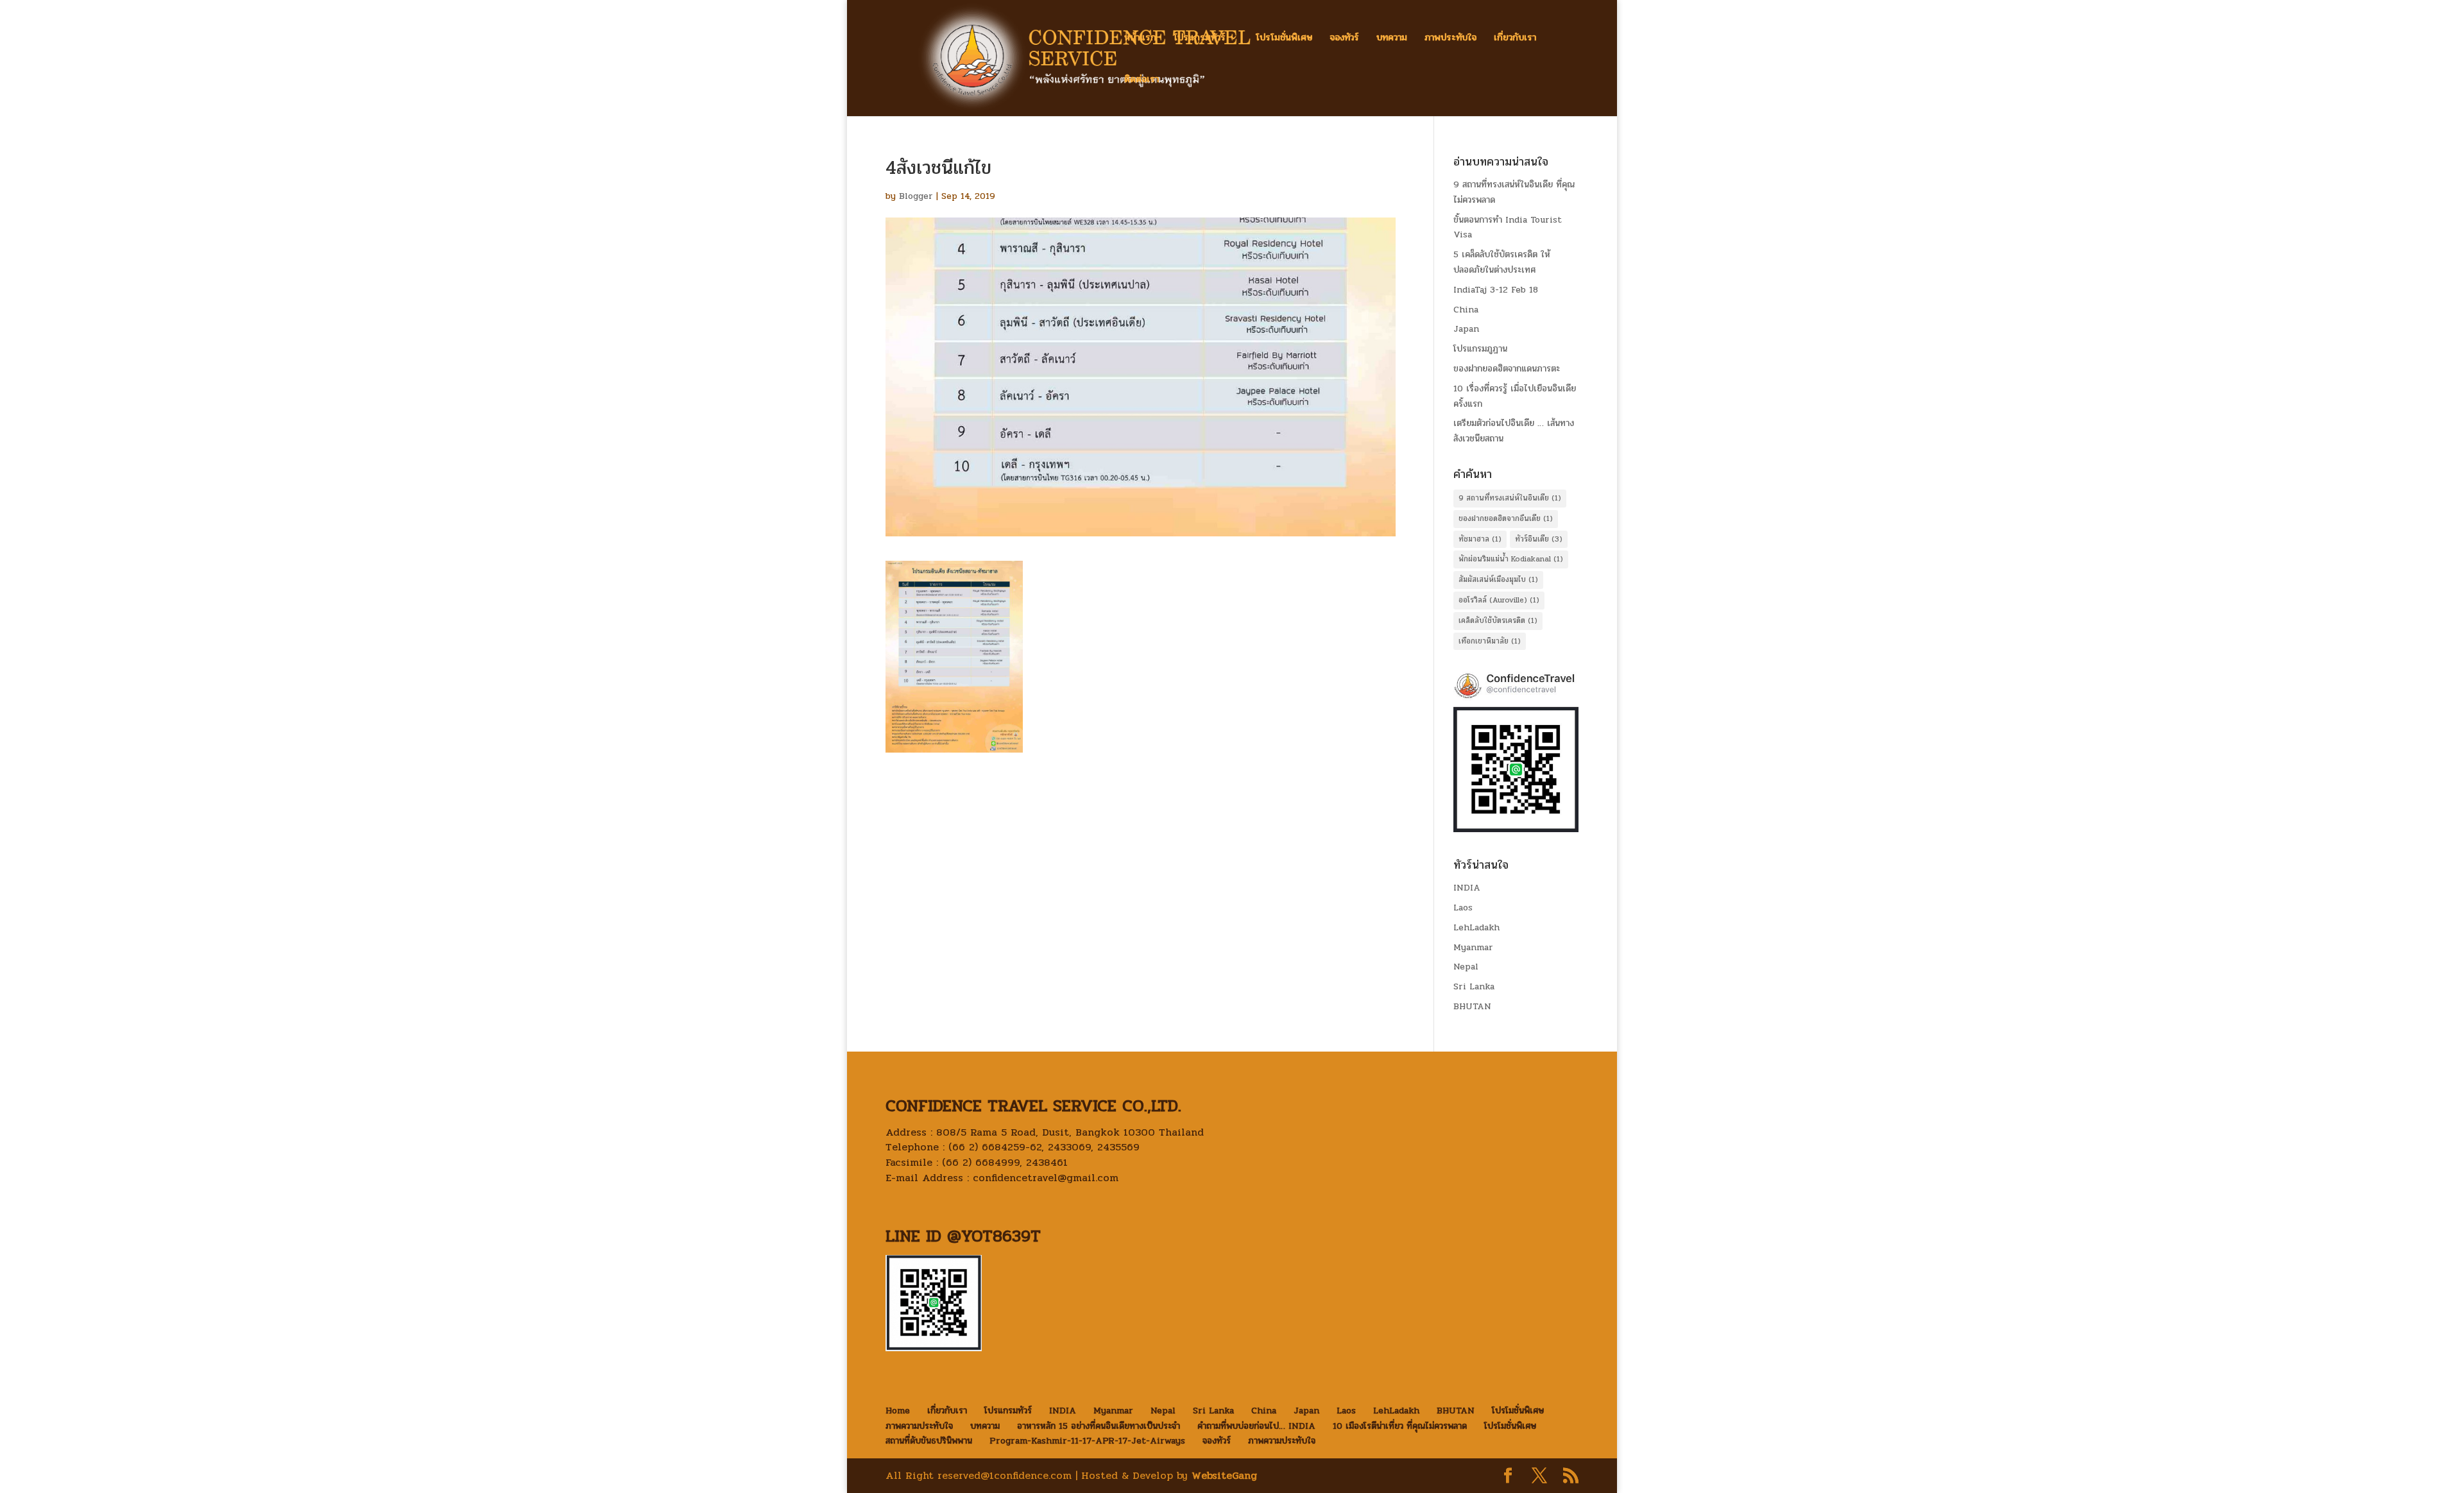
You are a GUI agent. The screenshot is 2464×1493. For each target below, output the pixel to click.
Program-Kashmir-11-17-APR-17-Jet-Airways (1087, 1441)
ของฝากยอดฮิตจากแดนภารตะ (1507, 369)
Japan (1466, 329)
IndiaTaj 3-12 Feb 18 (1496, 290)
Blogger (916, 196)
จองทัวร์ (1344, 39)
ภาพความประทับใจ (919, 1426)
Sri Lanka (1474, 986)
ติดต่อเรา (1142, 81)
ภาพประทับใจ (1450, 39)
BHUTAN (1472, 1006)
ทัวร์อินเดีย (1539, 539)
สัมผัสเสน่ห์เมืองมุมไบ (1498, 579)
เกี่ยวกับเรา (1515, 39)
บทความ (1392, 39)
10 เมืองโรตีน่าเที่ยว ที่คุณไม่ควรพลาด (1400, 1426)
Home (898, 1411)
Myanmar (1473, 947)
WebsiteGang (1224, 1475)
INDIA (1467, 888)
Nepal (1466, 967)
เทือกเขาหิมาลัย (1490, 641)
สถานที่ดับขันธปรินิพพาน (929, 1441)
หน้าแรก (1140, 39)
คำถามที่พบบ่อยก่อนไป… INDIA (1256, 1426)
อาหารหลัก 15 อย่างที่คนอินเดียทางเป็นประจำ (1099, 1426)
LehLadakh (1476, 927)
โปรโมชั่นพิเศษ (1284, 39)
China (1466, 310)
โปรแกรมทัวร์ (1200, 39)
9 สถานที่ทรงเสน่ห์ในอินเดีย (1510, 498)
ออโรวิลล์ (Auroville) (1499, 600)
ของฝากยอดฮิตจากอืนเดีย (1506, 518)
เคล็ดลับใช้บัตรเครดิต (1498, 620)
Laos (1463, 908)
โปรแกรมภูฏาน (1480, 349)
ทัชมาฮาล (1480, 539)
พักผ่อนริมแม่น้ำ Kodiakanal (1511, 559)
